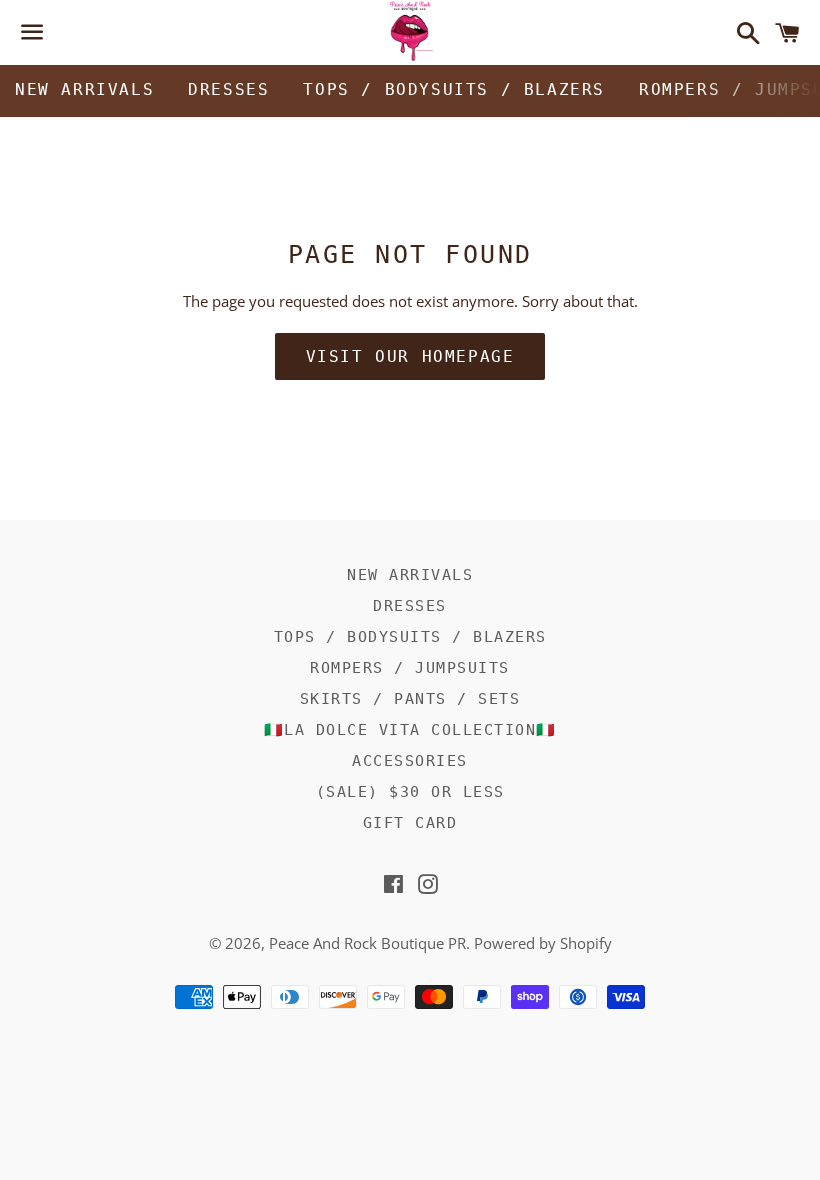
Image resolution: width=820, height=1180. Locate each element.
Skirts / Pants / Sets (410, 699)
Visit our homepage (410, 356)
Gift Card (410, 823)
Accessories (410, 761)
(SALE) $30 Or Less (410, 792)
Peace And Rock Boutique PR (367, 943)
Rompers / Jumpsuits (410, 668)
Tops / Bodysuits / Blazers (454, 89)
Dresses (228, 89)
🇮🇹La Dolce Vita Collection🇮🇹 (410, 730)
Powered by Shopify (543, 943)
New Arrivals (84, 89)
